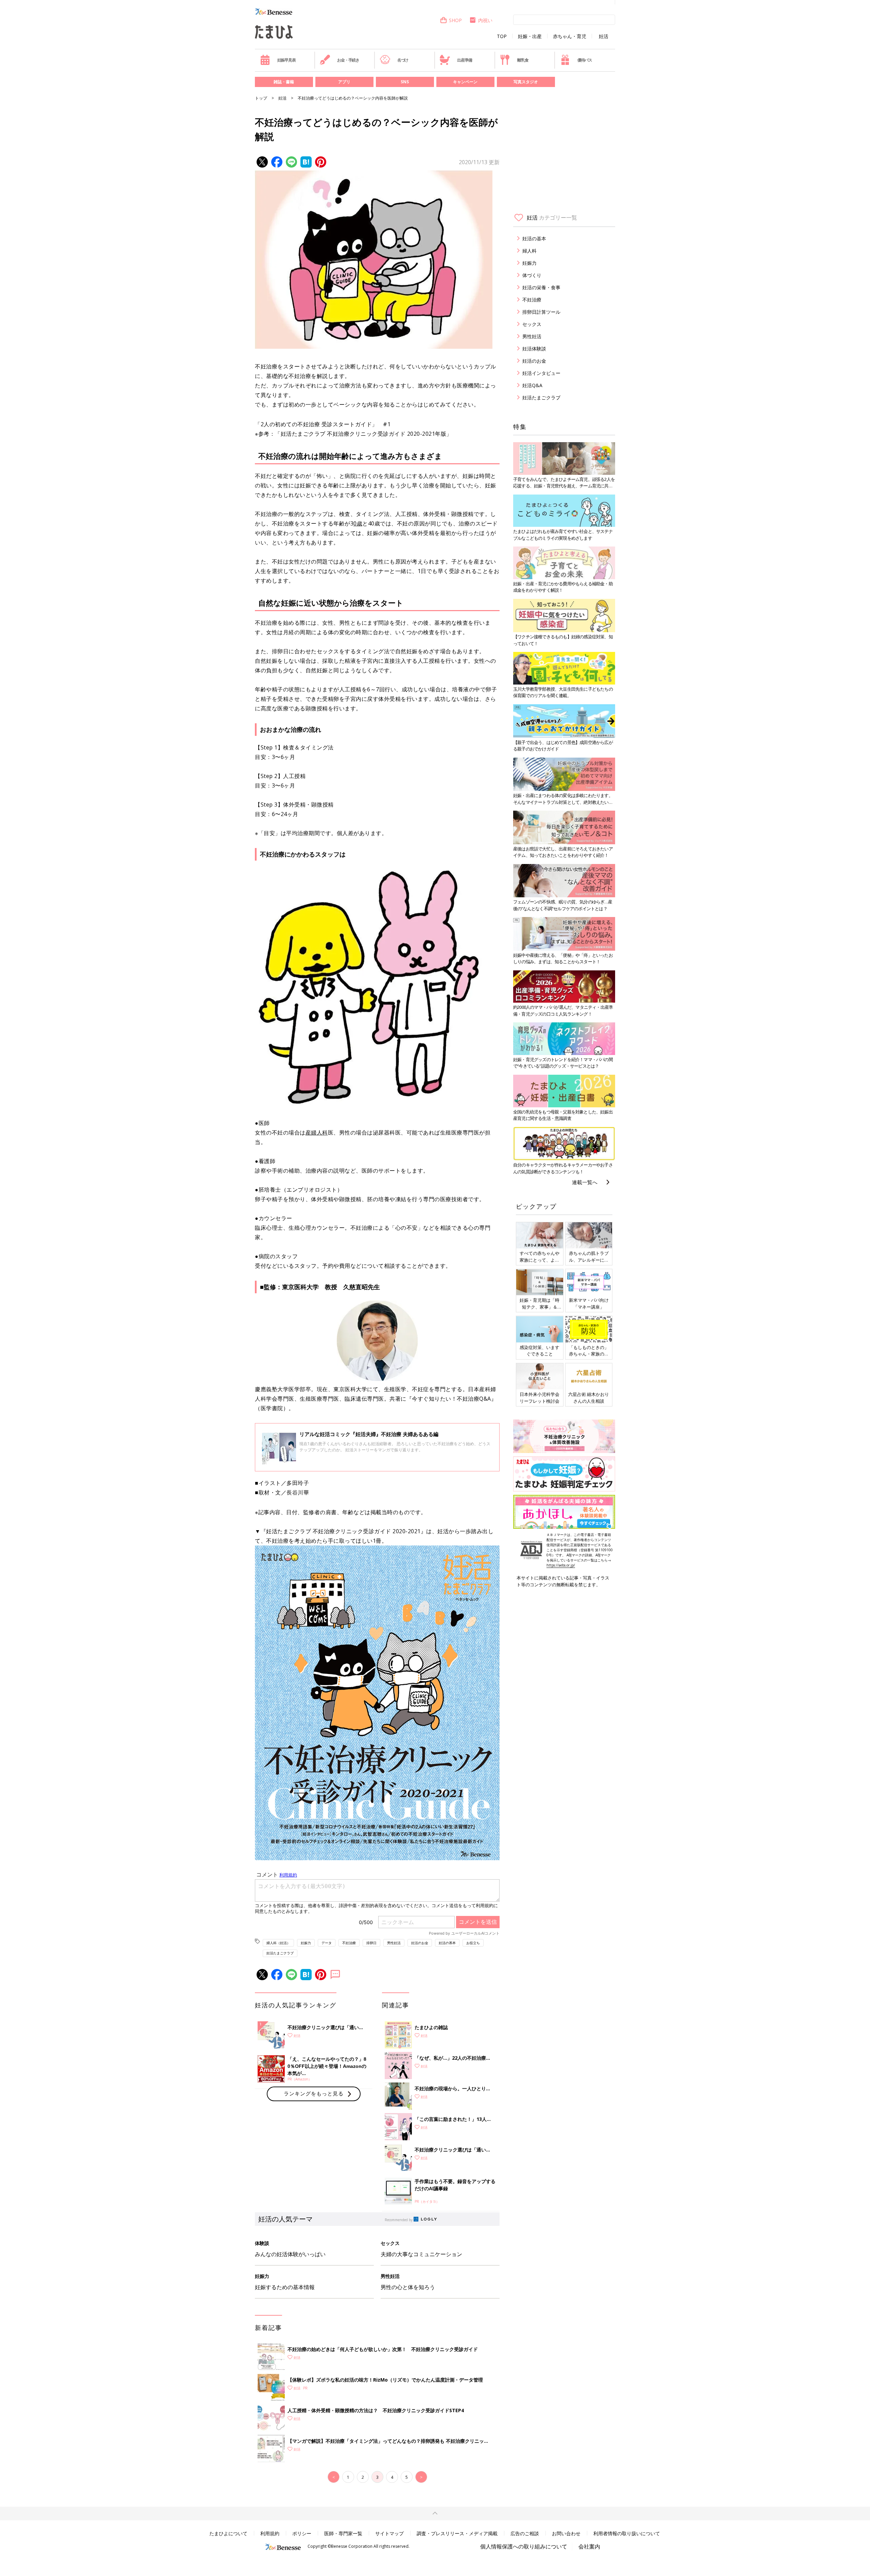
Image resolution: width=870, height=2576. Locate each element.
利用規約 (270, 2533)
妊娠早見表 (286, 60)
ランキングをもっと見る (314, 2093)
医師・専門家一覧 (343, 2533)
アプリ (344, 82)
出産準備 (464, 60)
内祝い (485, 20)
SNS (405, 82)
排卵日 (371, 1943)
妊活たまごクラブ (280, 1953)
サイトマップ (389, 2533)
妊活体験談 (534, 349)
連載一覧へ (585, 1182)
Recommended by (399, 2220)
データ (327, 1943)
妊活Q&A (532, 385)
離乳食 (523, 60)
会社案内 (589, 2546)
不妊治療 (349, 1943)
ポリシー (302, 2533)
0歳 (358, 523)
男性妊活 (394, 1943)
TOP (502, 36)
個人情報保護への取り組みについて (524, 2546)
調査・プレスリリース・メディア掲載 (457, 2533)
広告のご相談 (525, 2533)
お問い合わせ (566, 2533)
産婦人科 (317, 1133)
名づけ (403, 60)
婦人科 (529, 251)
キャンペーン (465, 82)
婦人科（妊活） (278, 1943)
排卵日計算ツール (541, 312)
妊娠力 (306, 1943)
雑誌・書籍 (284, 82)
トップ (261, 98)
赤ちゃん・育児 (570, 36)
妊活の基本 (447, 1943)
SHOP (455, 20)
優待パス (585, 60)
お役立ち (473, 1943)
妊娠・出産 (530, 36)
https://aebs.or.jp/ (561, 1565)
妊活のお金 (420, 1943)
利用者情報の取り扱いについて (627, 2533)
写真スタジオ (526, 82)
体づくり (532, 275)
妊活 (604, 36)
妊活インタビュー (541, 373)
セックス (532, 324)
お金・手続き (348, 60)
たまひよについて (228, 2533)
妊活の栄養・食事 (541, 287)
